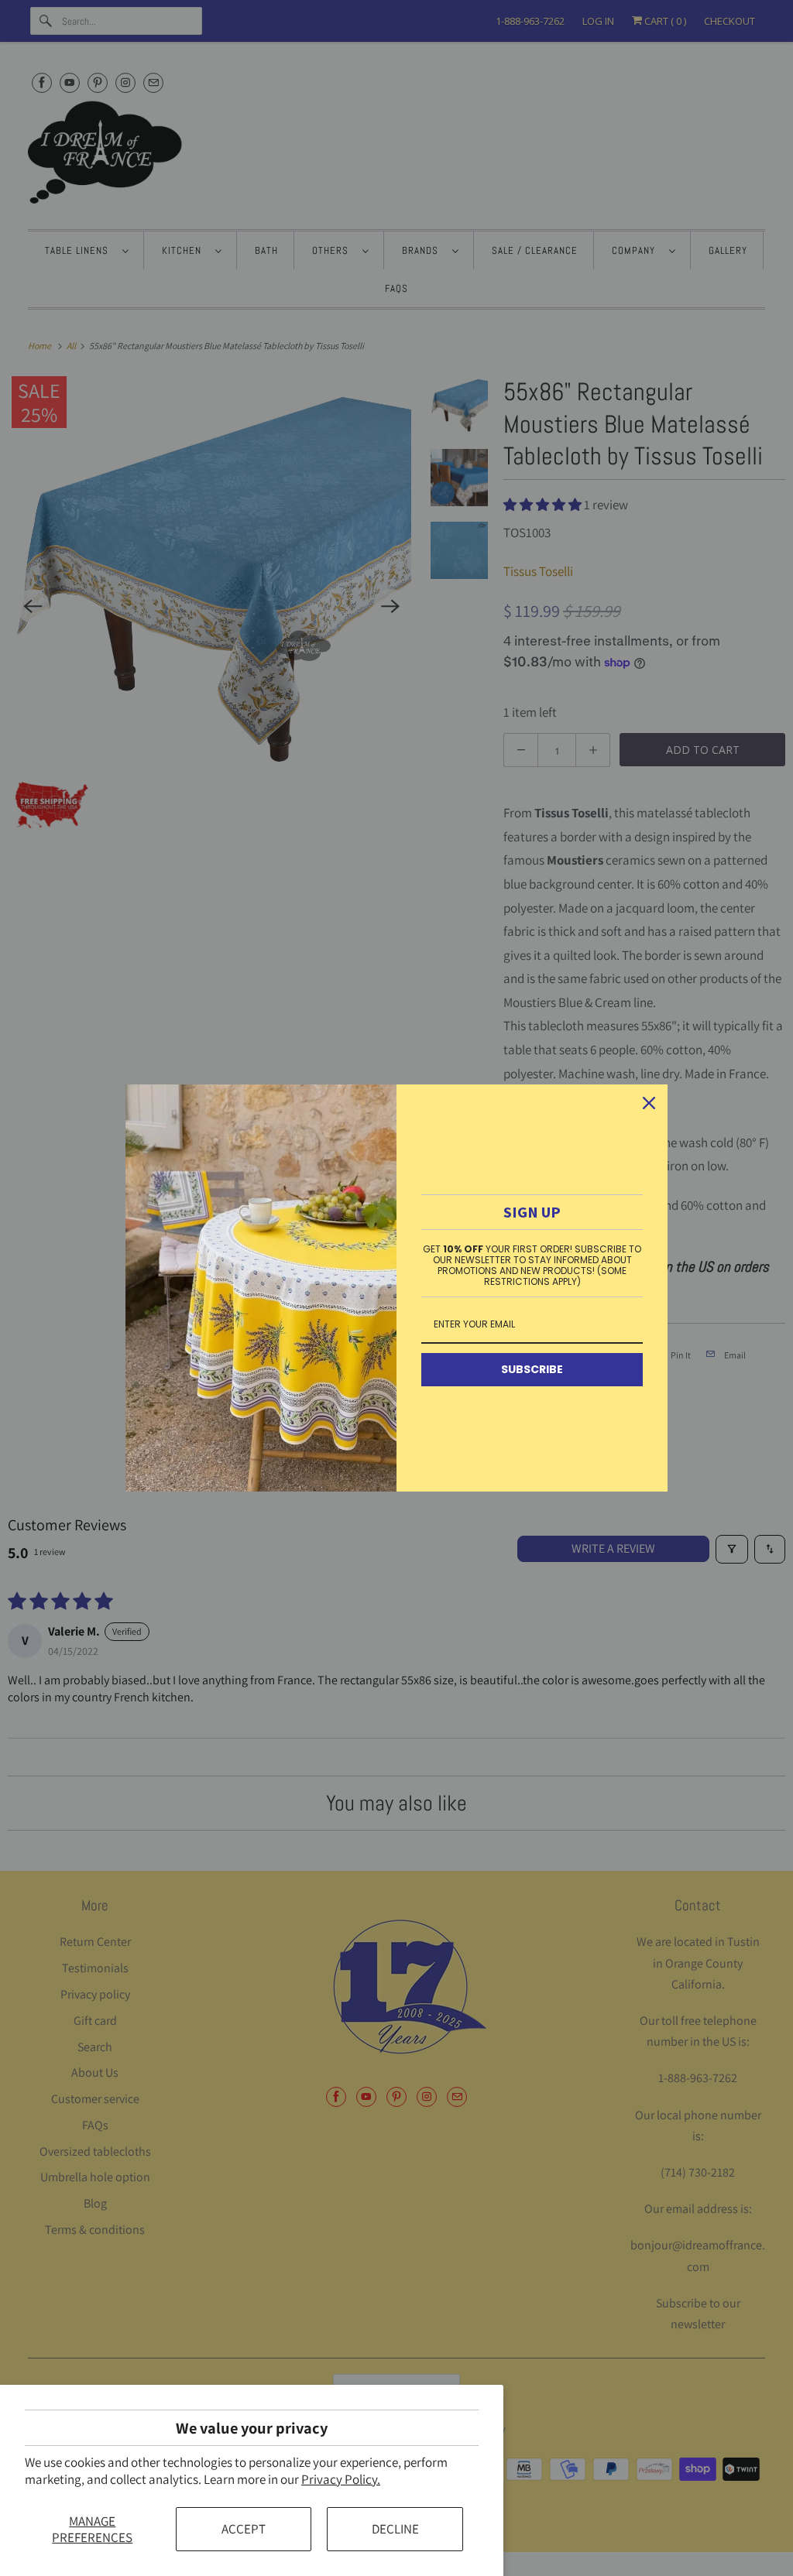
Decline (395, 2529)
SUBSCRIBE (532, 1369)
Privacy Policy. (341, 2479)
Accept (244, 2529)
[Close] (649, 1103)
